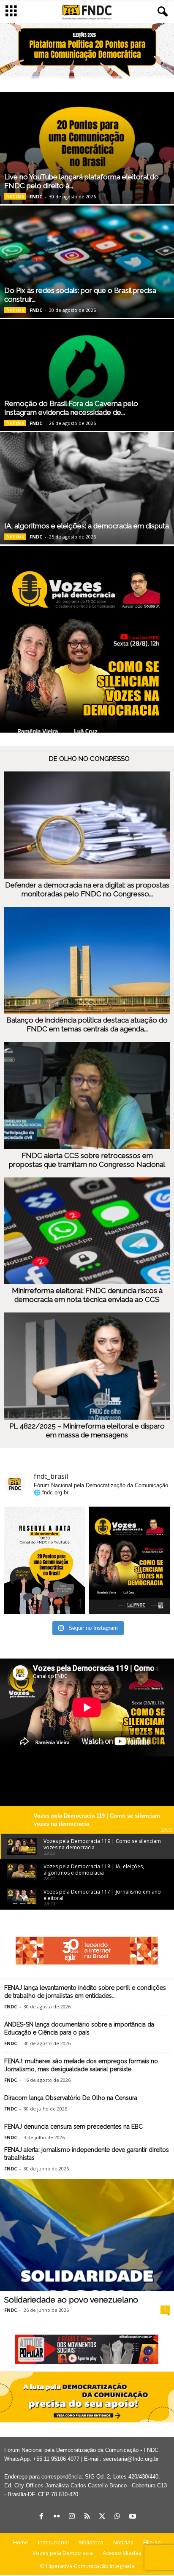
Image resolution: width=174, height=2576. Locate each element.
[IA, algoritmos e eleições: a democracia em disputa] (87, 488)
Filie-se (152, 2542)
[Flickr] (57, 2517)
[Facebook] (41, 2517)
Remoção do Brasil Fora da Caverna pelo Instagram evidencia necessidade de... (71, 408)
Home (21, 2542)
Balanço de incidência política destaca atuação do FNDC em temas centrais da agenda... (87, 1024)
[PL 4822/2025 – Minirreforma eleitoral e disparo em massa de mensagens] (87, 1366)
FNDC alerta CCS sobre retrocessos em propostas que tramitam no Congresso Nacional (87, 1160)
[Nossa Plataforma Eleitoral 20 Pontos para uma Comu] (45, 1560)
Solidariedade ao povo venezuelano (71, 2300)
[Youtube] (133, 2517)
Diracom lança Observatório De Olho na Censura (71, 2098)
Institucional (53, 2542)
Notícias (15, 196)
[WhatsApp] (117, 2517)
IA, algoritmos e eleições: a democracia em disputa (87, 526)
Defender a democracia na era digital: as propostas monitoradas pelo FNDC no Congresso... (87, 889)
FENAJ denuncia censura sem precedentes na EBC (73, 2127)
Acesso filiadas (122, 2553)
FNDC (36, 196)
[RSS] (87, 2517)
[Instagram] (72, 2517)
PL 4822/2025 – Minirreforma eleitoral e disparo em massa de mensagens (87, 1430)
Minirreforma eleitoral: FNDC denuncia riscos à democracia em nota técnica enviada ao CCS (87, 1295)
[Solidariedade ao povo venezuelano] (87, 2235)
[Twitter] (102, 2517)
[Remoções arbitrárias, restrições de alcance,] (129, 1560)
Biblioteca (91, 2542)
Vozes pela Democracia (63, 2553)
